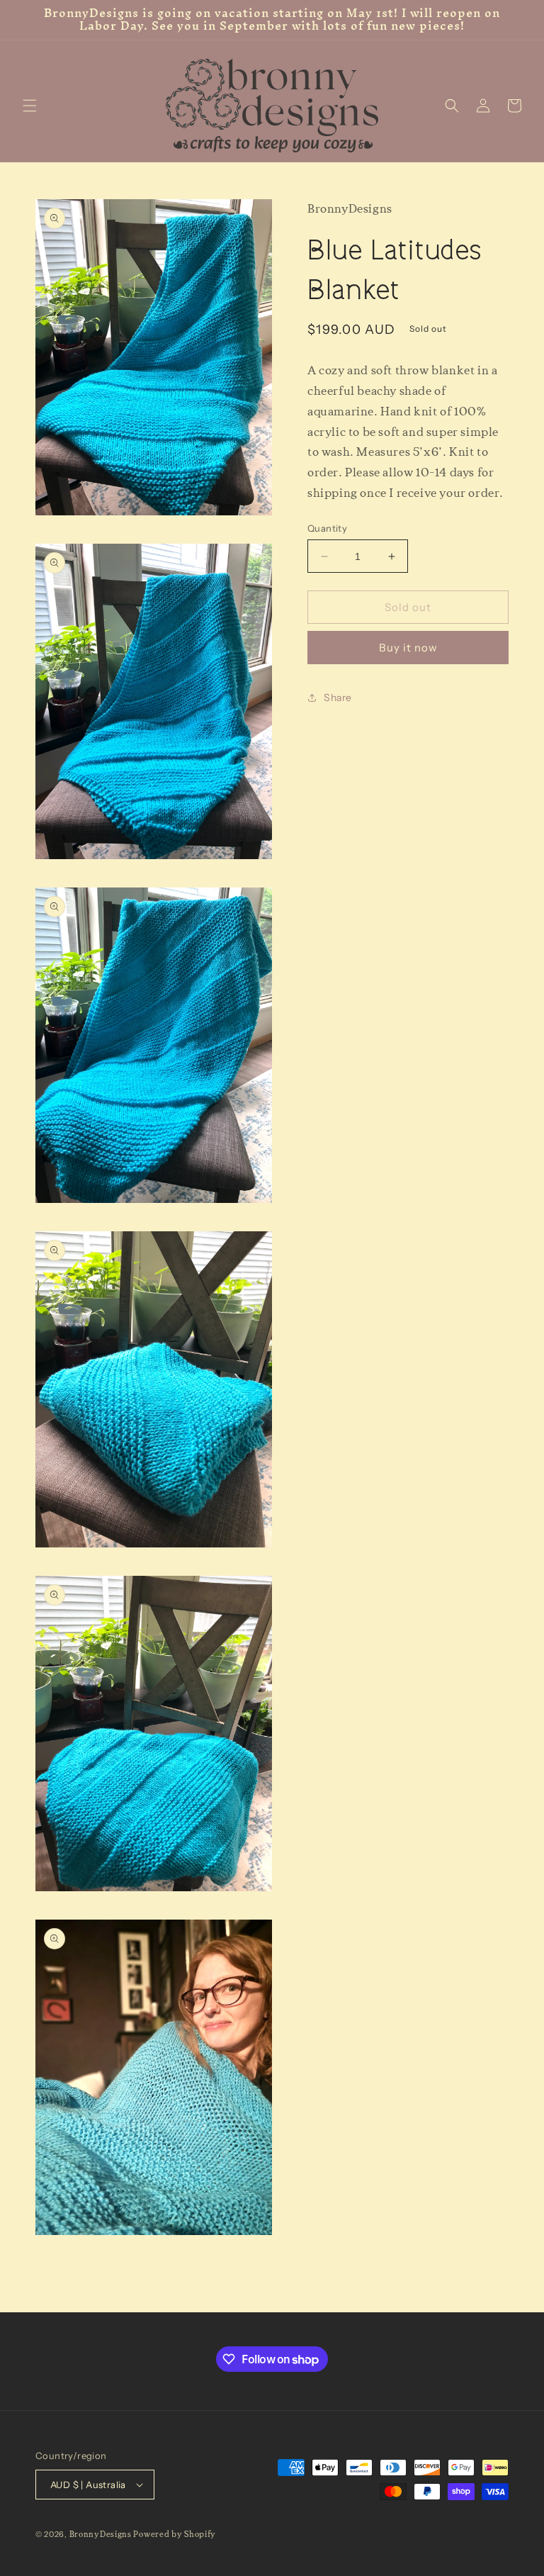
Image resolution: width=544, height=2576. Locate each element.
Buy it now (408, 648)
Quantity (327, 528)
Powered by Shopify (175, 2535)
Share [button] (338, 698)
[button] (30, 106)
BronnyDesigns (101, 2535)
